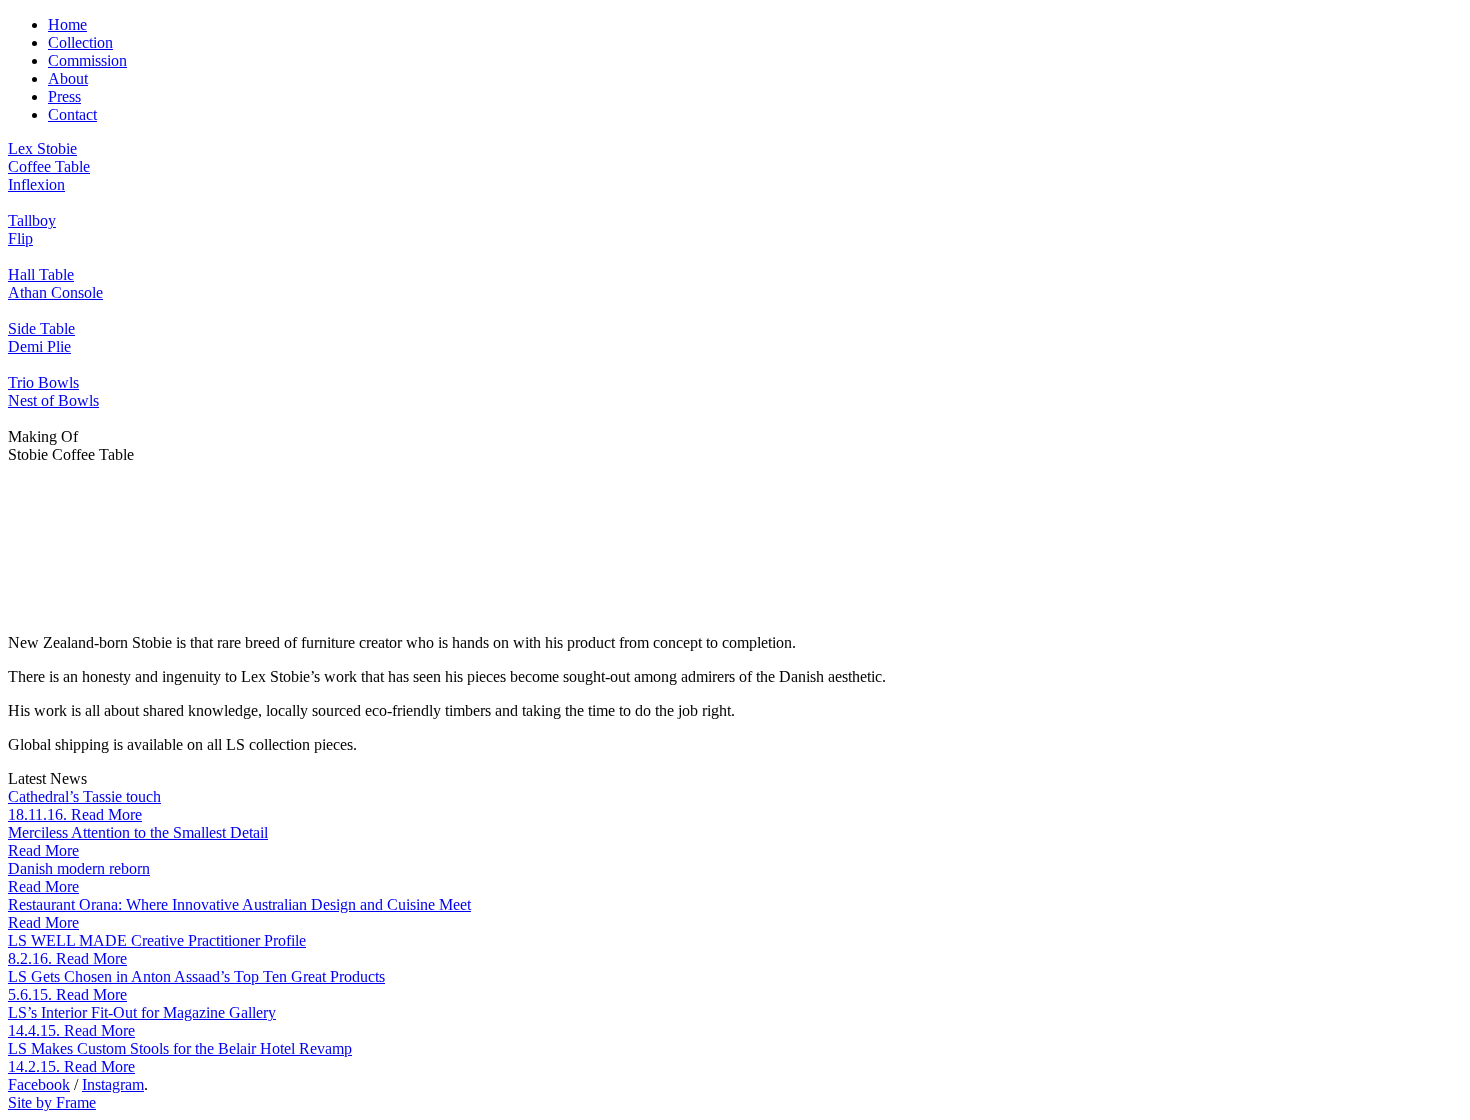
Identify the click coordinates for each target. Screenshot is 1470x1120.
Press (64, 96)
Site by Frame (52, 1102)
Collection (80, 42)
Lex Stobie (42, 148)
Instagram (113, 1084)
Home (67, 24)
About (68, 78)
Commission (87, 60)
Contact (72, 114)
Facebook (39, 1084)
